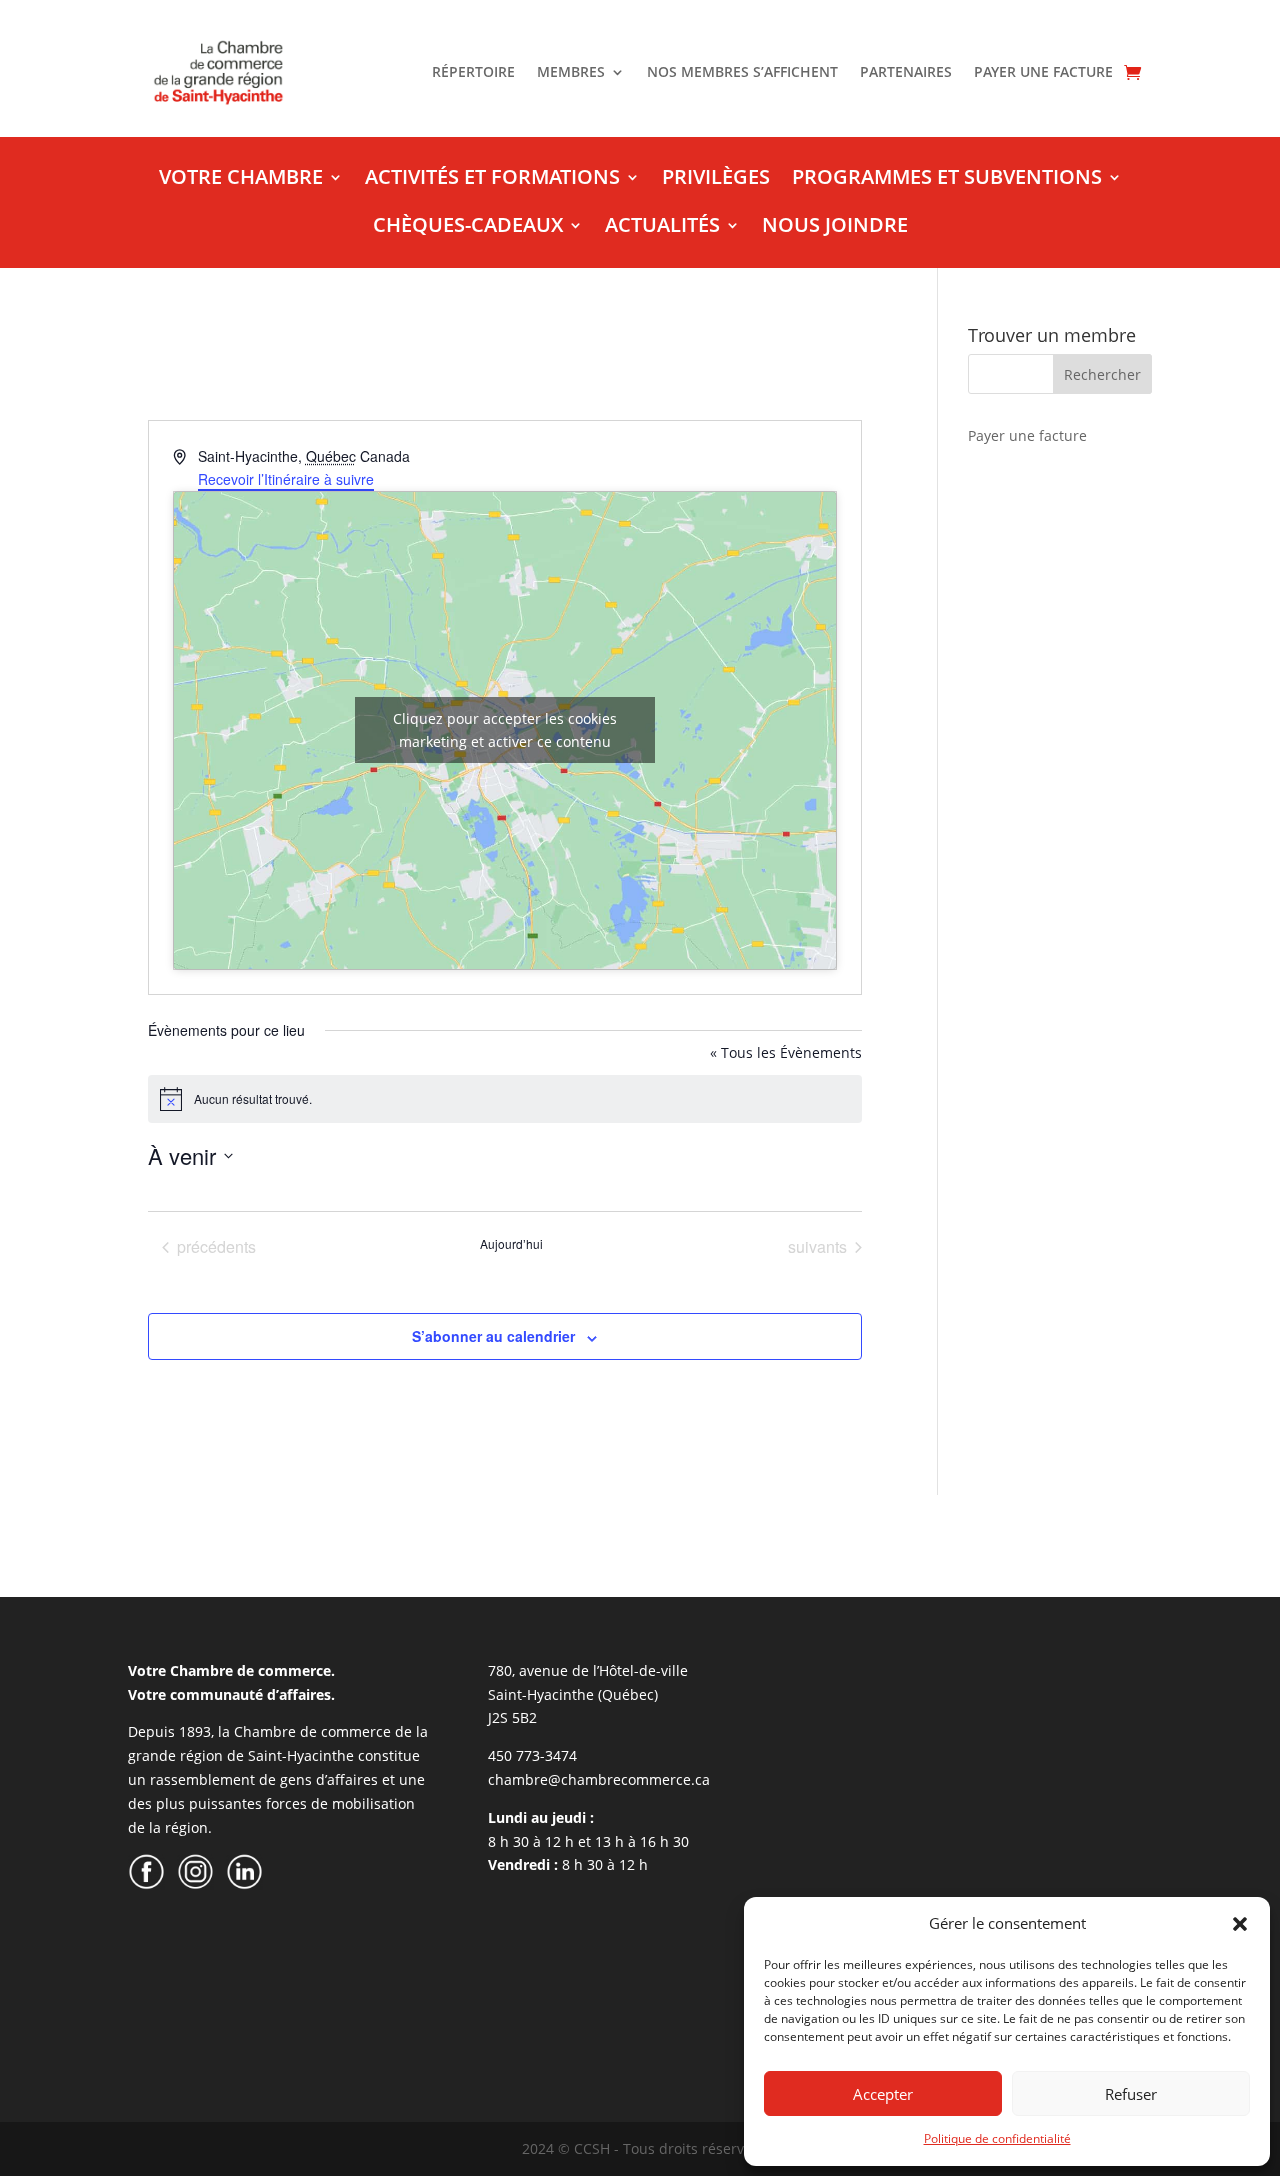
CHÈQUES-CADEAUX (468, 228)
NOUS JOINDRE (835, 228)
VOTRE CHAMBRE (241, 180)
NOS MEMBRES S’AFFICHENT (742, 73)
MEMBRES (571, 73)
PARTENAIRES (906, 73)
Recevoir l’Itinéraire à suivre (286, 479)
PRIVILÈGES (716, 180)
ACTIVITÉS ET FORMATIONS (492, 180)
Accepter (883, 2094)
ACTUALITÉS (662, 228)
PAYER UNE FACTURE (1043, 73)
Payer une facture (1027, 435)
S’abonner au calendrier (493, 1336)
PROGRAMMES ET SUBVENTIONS (947, 180)
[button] (1240, 1924)
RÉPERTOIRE (473, 73)
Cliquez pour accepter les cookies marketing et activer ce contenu (505, 730)
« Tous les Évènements (786, 1052)
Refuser (1131, 2094)
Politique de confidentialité (997, 2138)
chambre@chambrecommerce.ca (599, 1779)
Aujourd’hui (511, 1244)
